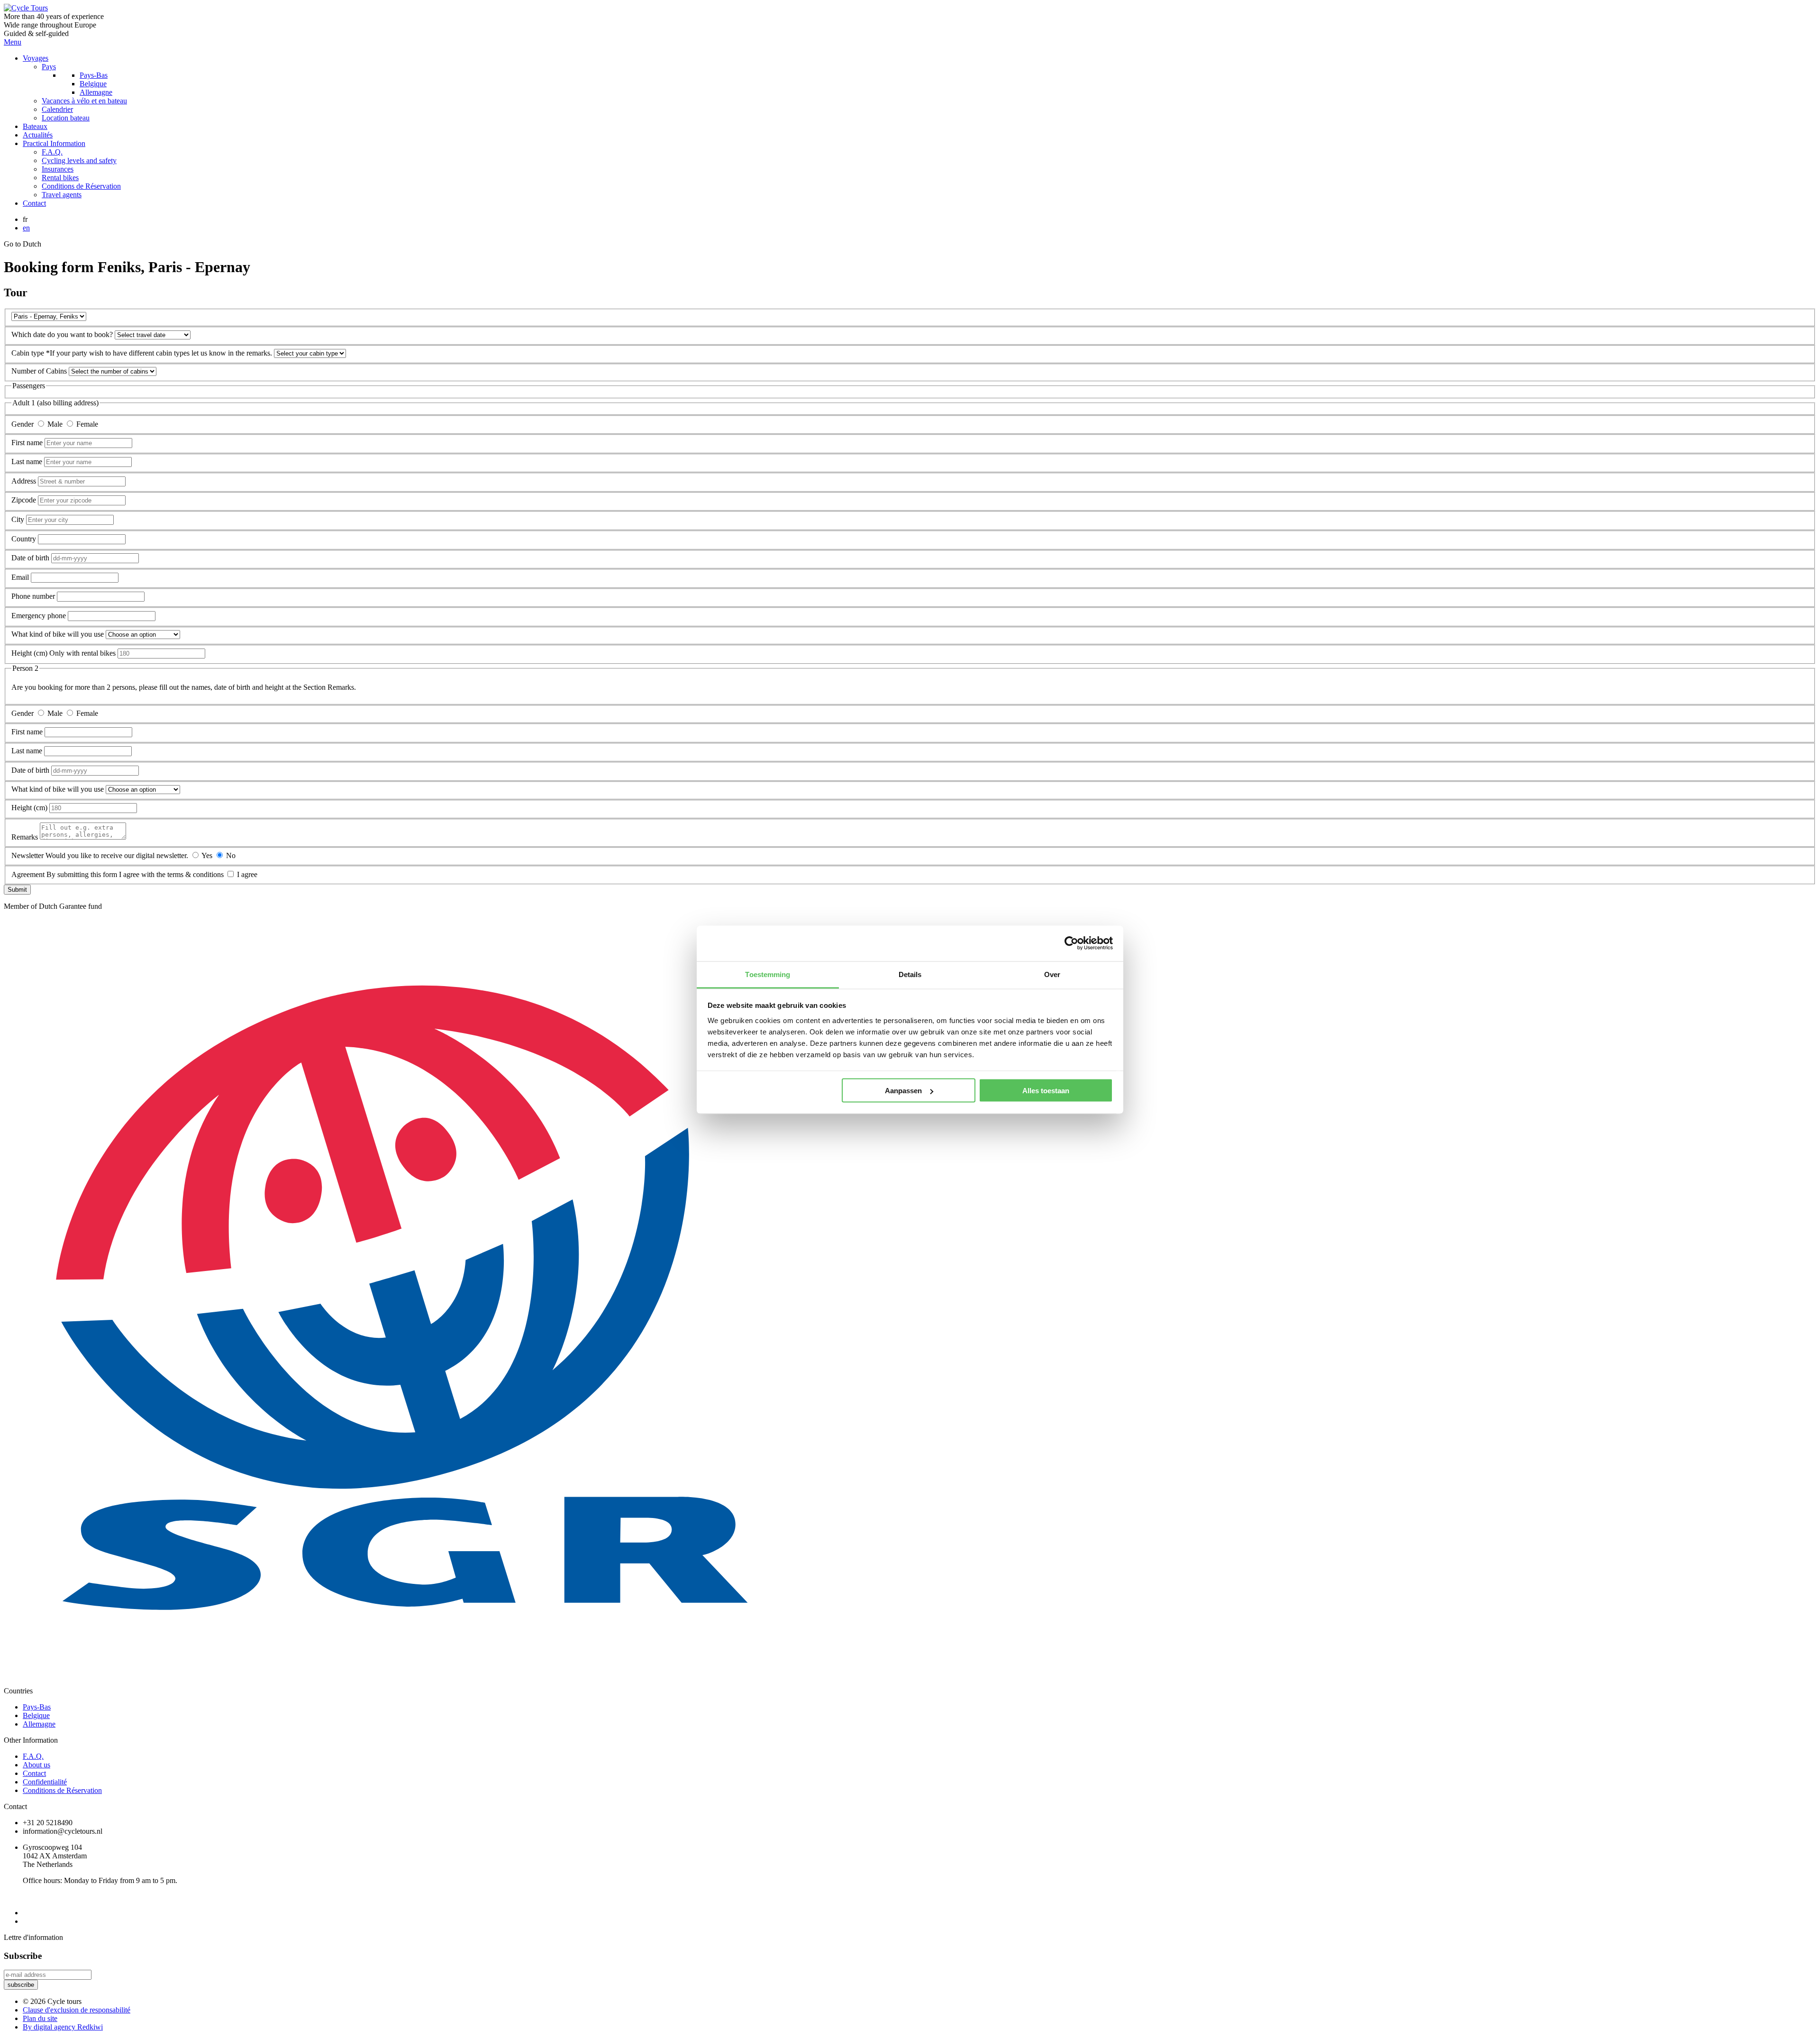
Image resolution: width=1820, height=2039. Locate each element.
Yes (208, 855)
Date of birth (31, 558)
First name (28, 443)
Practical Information (54, 143)
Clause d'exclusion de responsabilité (77, 2010)
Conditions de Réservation (81, 186)
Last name (28, 462)
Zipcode (25, 500)
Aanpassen (903, 1091)
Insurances (58, 169)
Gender (23, 424)
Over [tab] (1052, 974)
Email (21, 577)
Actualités (38, 135)
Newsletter (28, 855)
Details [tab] (910, 974)
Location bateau (66, 118)
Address (25, 481)
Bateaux (35, 126)
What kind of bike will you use (59, 634)
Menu (13, 42)
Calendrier (57, 109)
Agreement (29, 874)
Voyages (36, 58)
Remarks (25, 837)
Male (56, 424)
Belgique (93, 84)
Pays (49, 67)
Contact (34, 203)
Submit (17, 890)
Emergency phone (39, 616)
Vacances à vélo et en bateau (84, 101)
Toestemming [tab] (768, 974)
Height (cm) (29, 653)
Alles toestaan (1046, 1091)
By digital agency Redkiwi (63, 2027)
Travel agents (62, 195)
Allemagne (96, 92)
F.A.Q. (52, 152)
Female (87, 424)
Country (25, 539)
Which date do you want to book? (63, 334)
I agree (247, 874)
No (231, 855)
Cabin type (29, 353)
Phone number (34, 596)
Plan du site (40, 2018)
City (19, 519)
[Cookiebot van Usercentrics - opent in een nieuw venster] (1071, 943)
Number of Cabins (40, 371)
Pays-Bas (94, 75)
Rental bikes (60, 178)
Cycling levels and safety (79, 160)
